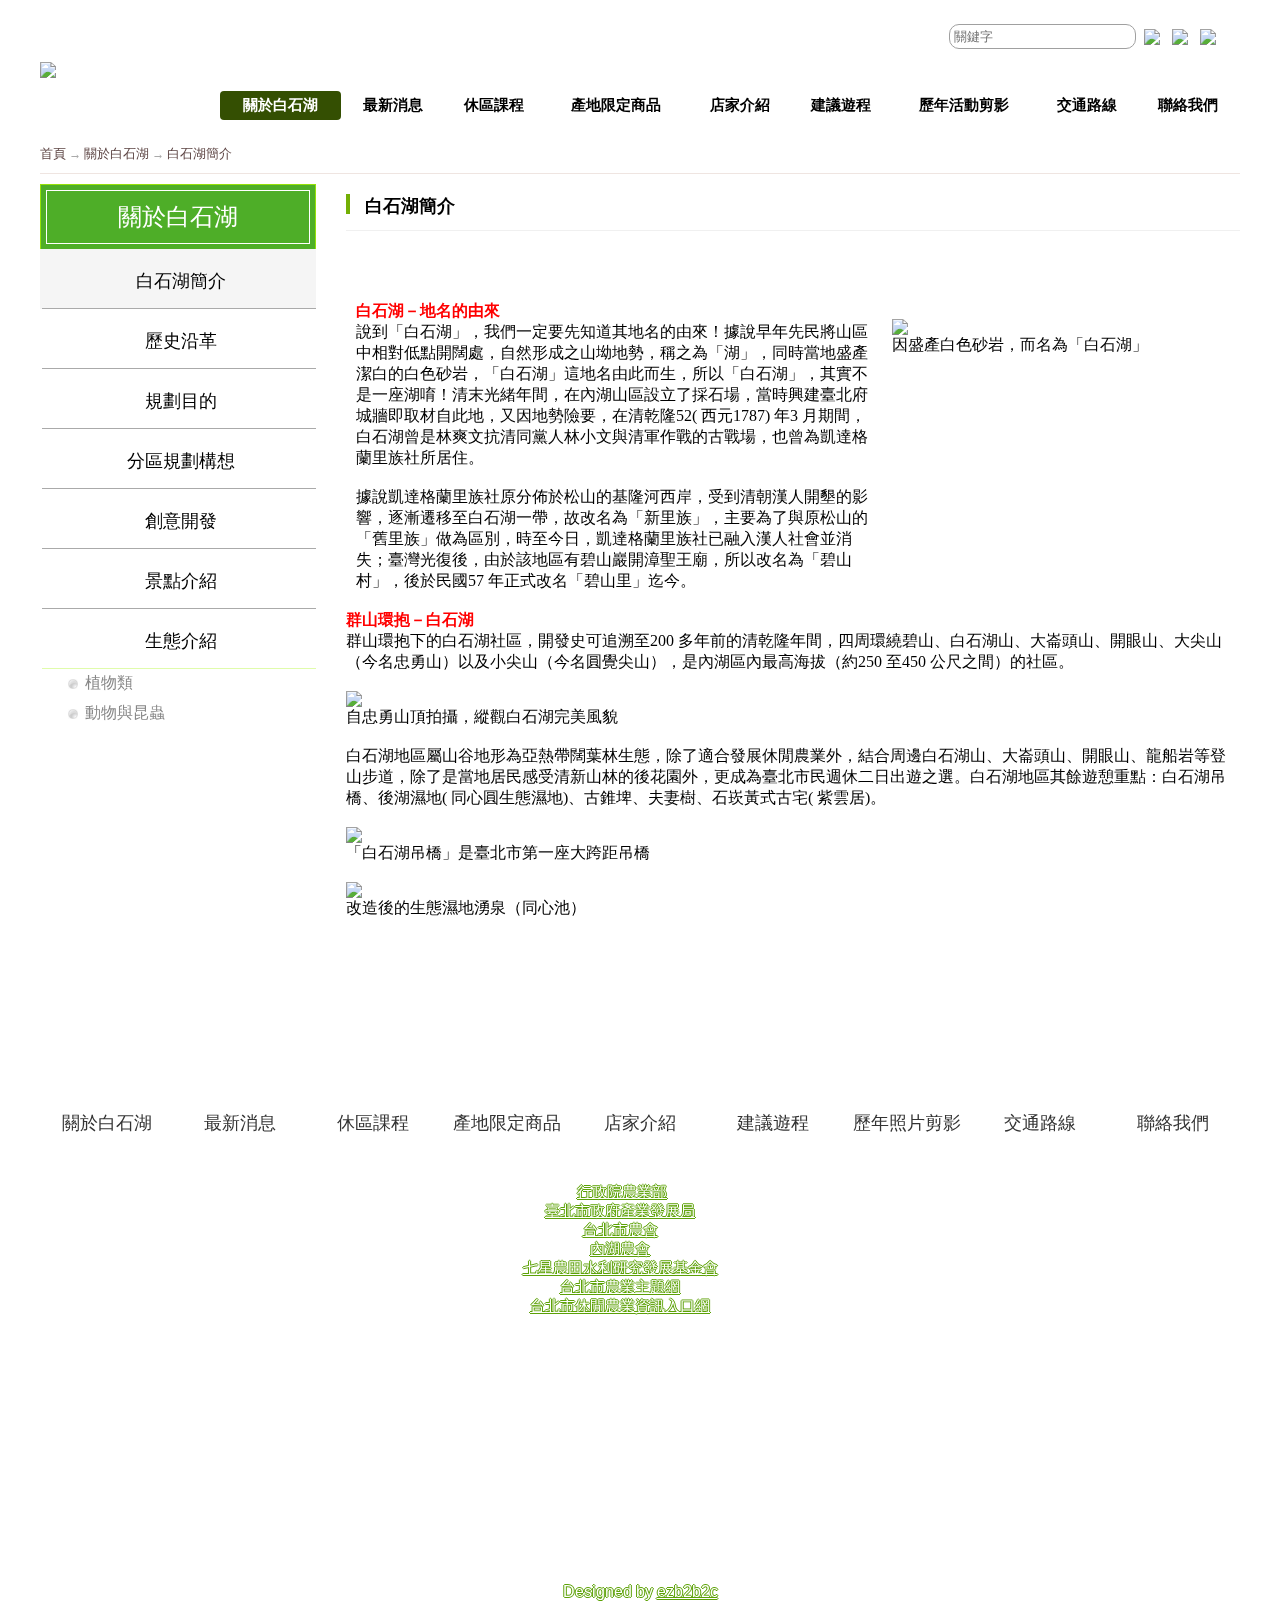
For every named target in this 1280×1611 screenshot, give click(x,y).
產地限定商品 (507, 1123)
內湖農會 (620, 1248)
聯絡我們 (1173, 1123)
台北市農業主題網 (620, 1286)
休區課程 (373, 1123)
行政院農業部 (622, 1191)
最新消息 (240, 1123)
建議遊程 (773, 1123)
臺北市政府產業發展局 (620, 1210)
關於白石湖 (116, 153)
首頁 (53, 153)
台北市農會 (620, 1229)
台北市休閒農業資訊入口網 (620, 1305)
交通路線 (1040, 1123)
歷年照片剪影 (907, 1123)
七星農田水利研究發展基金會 (620, 1267)
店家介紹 (640, 1123)
